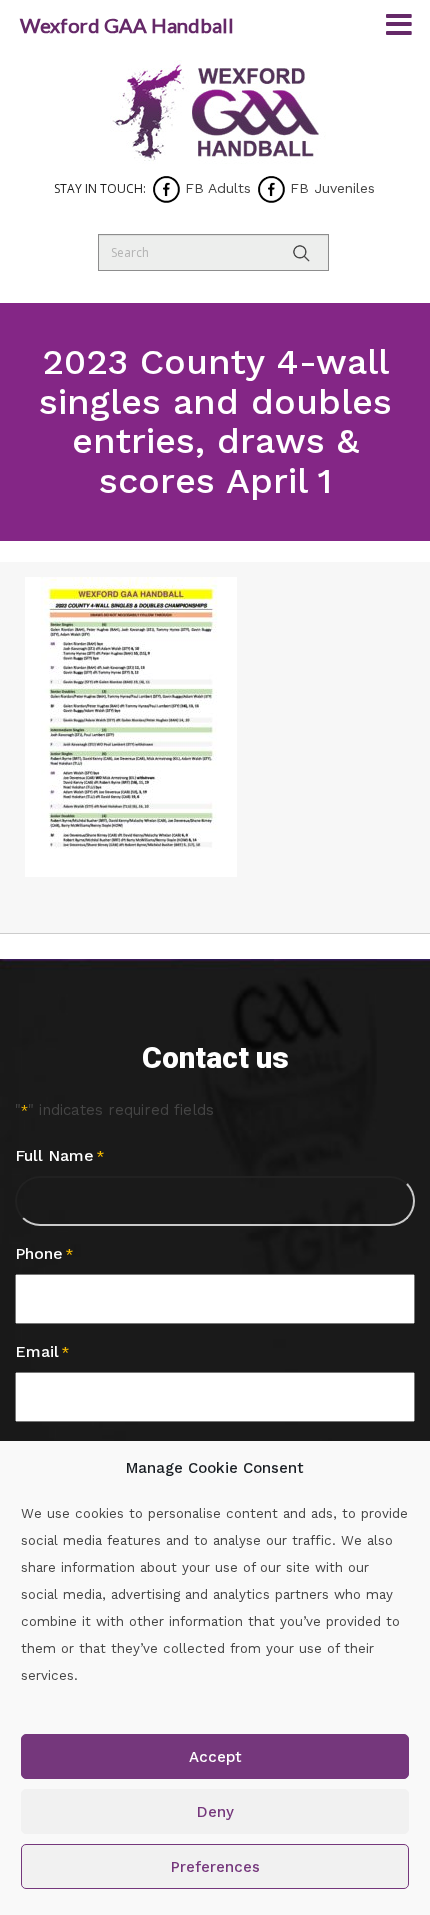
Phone (44, 1253)
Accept (215, 1757)
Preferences (215, 1867)
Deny (215, 1812)
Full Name (59, 1155)
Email (42, 1351)
